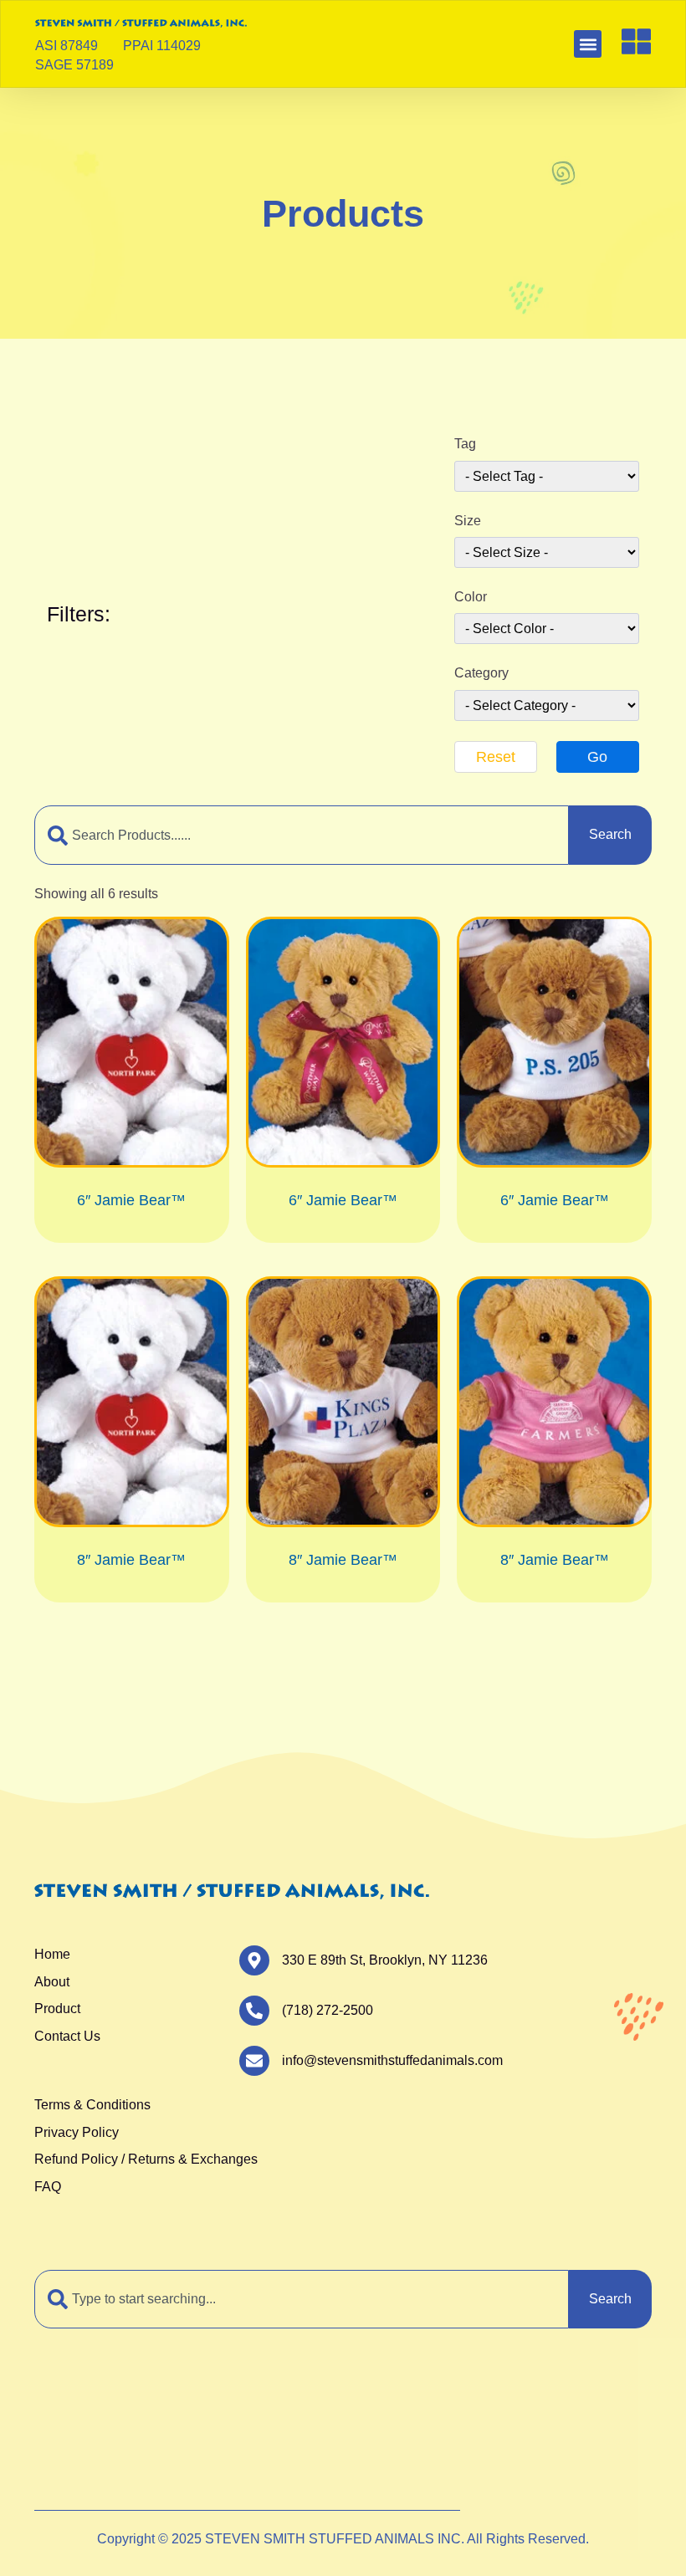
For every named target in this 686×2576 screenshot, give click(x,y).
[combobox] (302, 835)
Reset (496, 757)
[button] (588, 44)
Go (597, 757)
